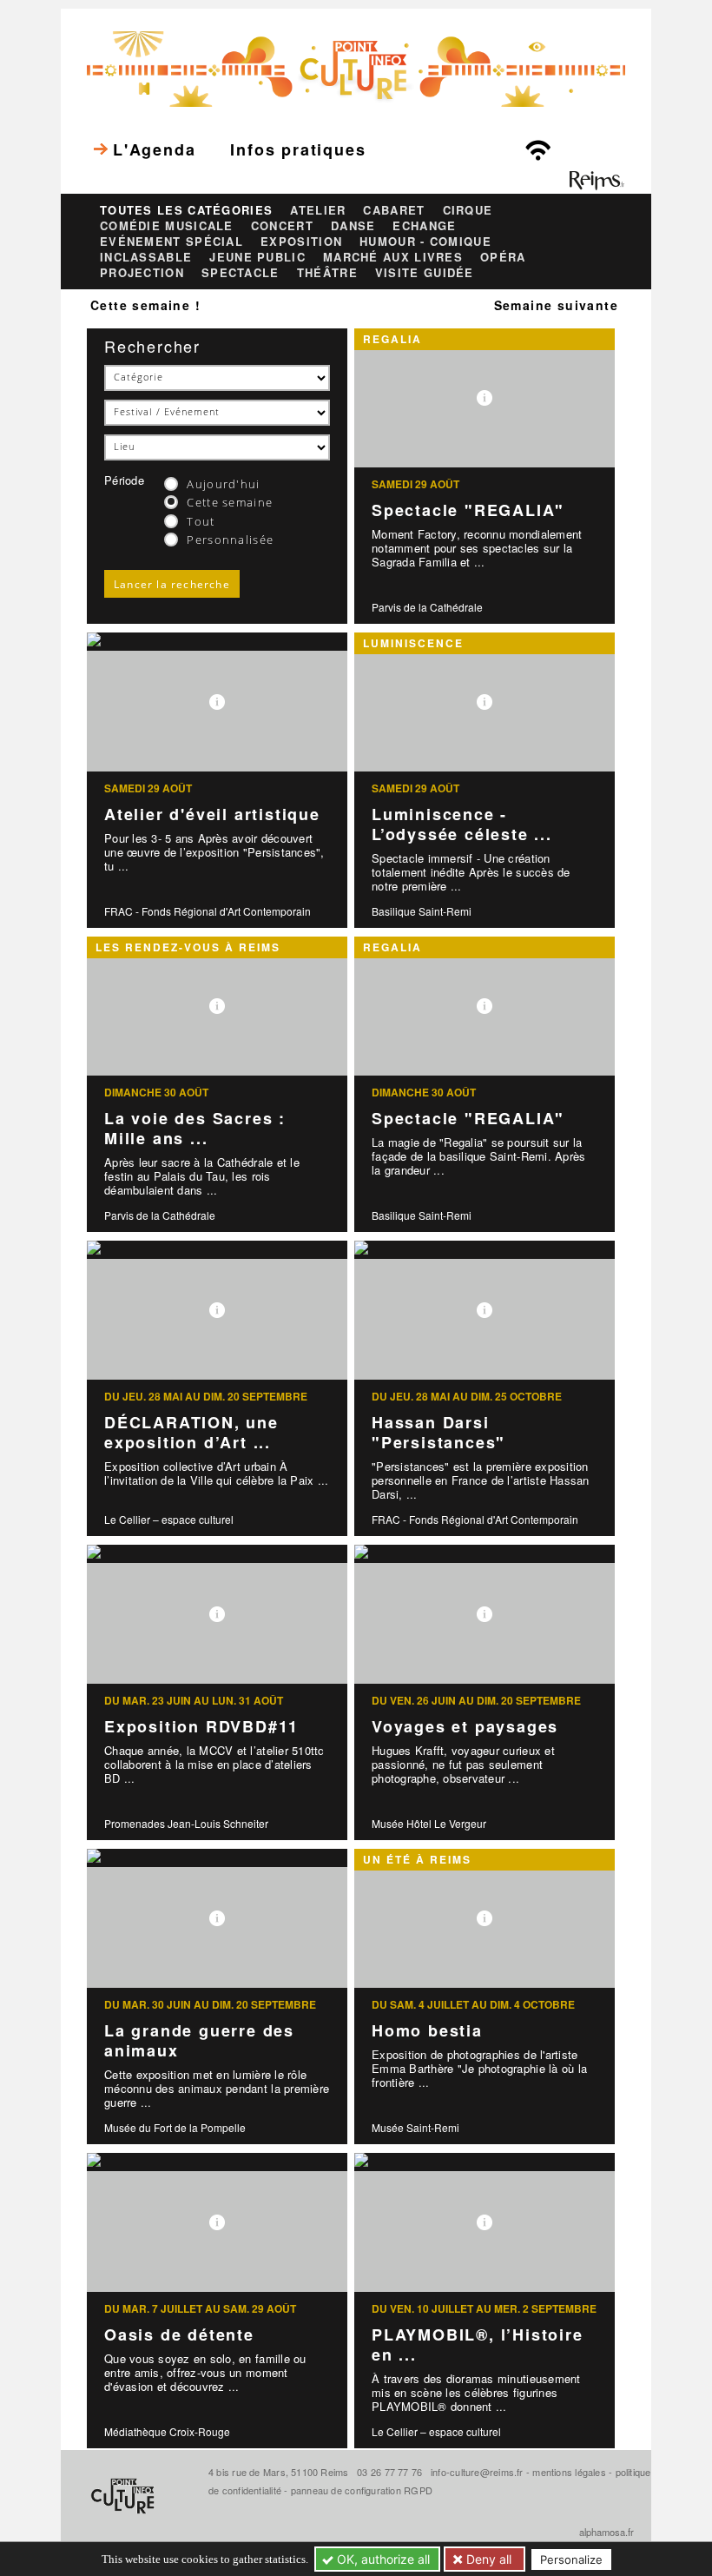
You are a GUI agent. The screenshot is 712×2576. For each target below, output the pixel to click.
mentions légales (569, 2472)
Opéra (503, 257)
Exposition (301, 242)
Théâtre (327, 273)
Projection (142, 273)
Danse (353, 226)
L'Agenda (154, 149)
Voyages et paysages (465, 1726)
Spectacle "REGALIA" (468, 510)
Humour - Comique (425, 242)
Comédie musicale (167, 226)
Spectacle (241, 273)
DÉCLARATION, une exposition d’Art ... (191, 1432)
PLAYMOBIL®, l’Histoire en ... (478, 2344)
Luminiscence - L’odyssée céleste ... (462, 824)
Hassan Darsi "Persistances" (438, 1432)
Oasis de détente (179, 2334)
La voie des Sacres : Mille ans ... (195, 1128)
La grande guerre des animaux (199, 2040)
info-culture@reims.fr (477, 2472)
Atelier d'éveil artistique (212, 814)
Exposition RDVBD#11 (201, 1726)
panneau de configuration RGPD (362, 2490)
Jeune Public (257, 257)
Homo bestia (427, 2030)
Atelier (318, 210)
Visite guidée (425, 273)
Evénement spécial (171, 242)
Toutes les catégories (186, 210)
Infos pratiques (298, 149)
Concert (282, 226)
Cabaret (394, 210)
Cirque (468, 210)
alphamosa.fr (607, 2532)
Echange (424, 226)
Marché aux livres (393, 257)
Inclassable (146, 257)
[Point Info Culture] (356, 67)
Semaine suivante (556, 305)
